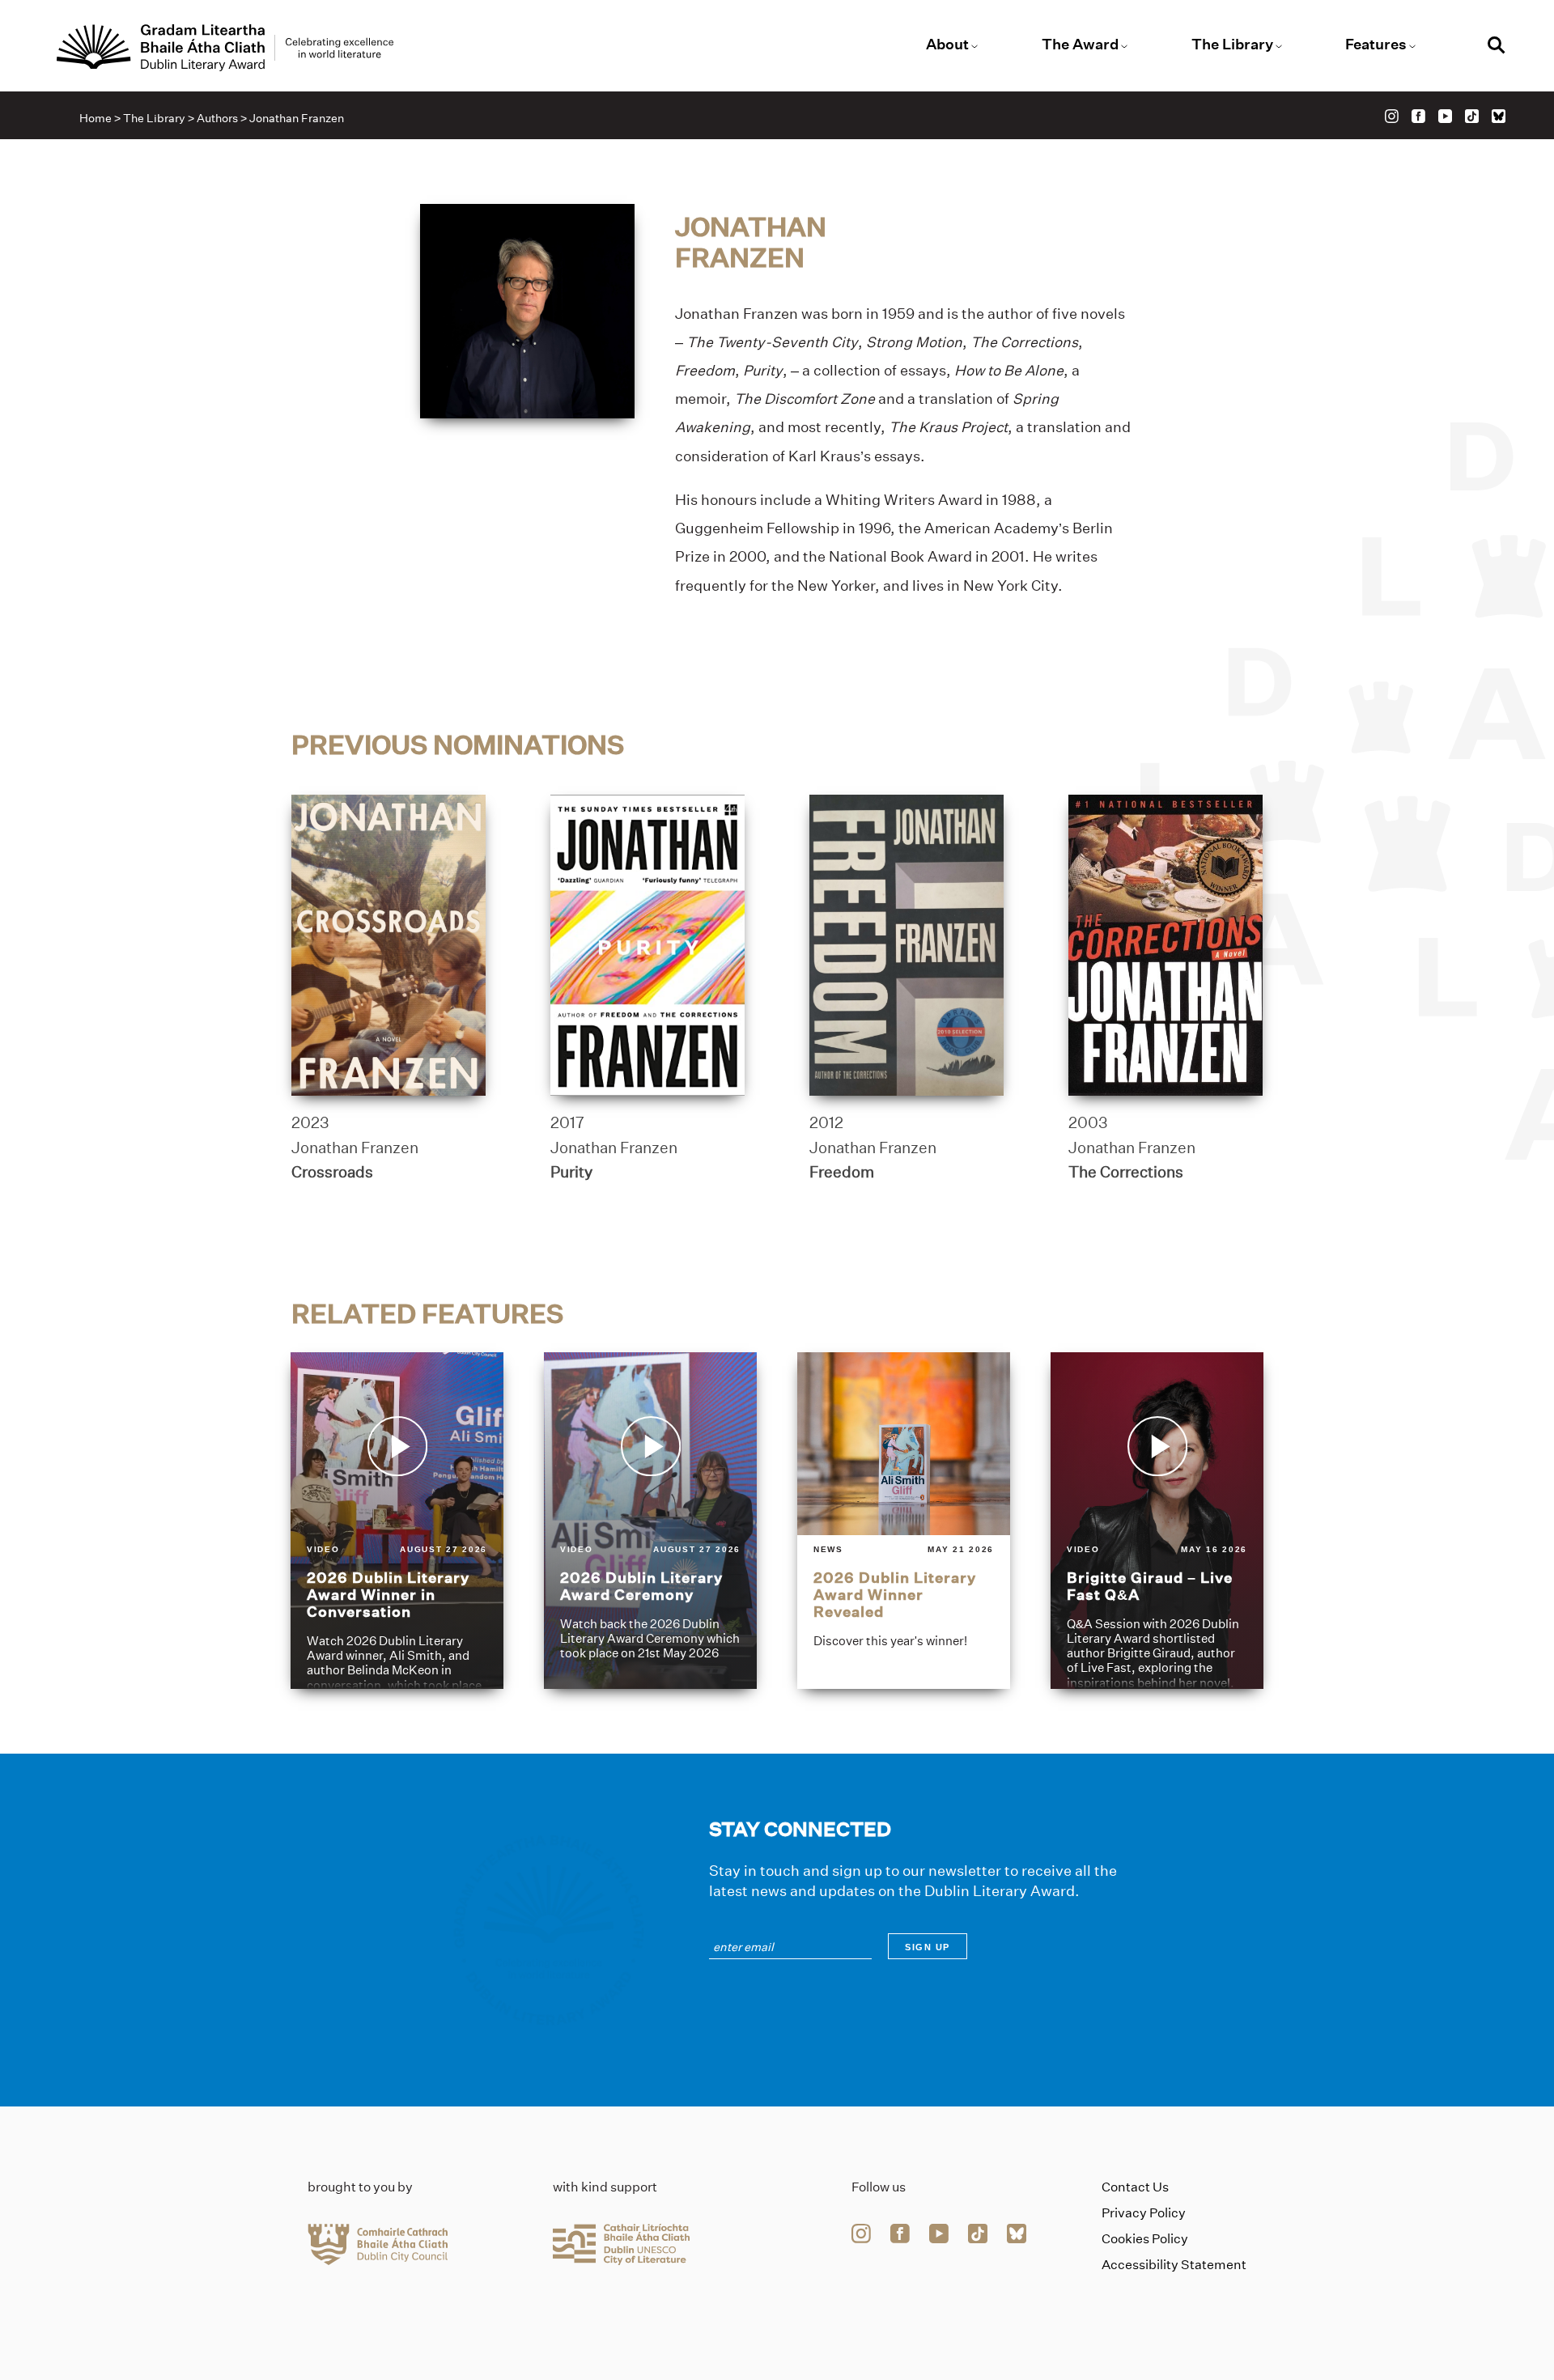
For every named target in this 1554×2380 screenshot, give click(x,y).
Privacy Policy (1144, 2213)
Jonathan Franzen (355, 1148)
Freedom (842, 1172)
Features (1376, 45)
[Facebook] (1418, 116)
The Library (1232, 45)
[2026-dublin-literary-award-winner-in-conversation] (397, 1521)
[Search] (1497, 47)
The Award (1080, 45)
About (947, 45)
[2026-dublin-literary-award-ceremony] (650, 1521)
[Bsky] (1499, 116)
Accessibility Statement (1174, 2265)
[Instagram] (1392, 116)
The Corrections (1126, 1172)
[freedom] (906, 945)
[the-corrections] (1165, 945)
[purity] (647, 945)
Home (96, 118)
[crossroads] (388, 945)
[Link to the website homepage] (225, 48)
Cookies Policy (1145, 2239)
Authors (217, 118)
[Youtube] (1445, 116)
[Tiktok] (1472, 116)
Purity (571, 1172)
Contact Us (1135, 2187)
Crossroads (332, 1172)
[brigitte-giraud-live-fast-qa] (1157, 1521)
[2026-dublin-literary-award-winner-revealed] (904, 1521)
